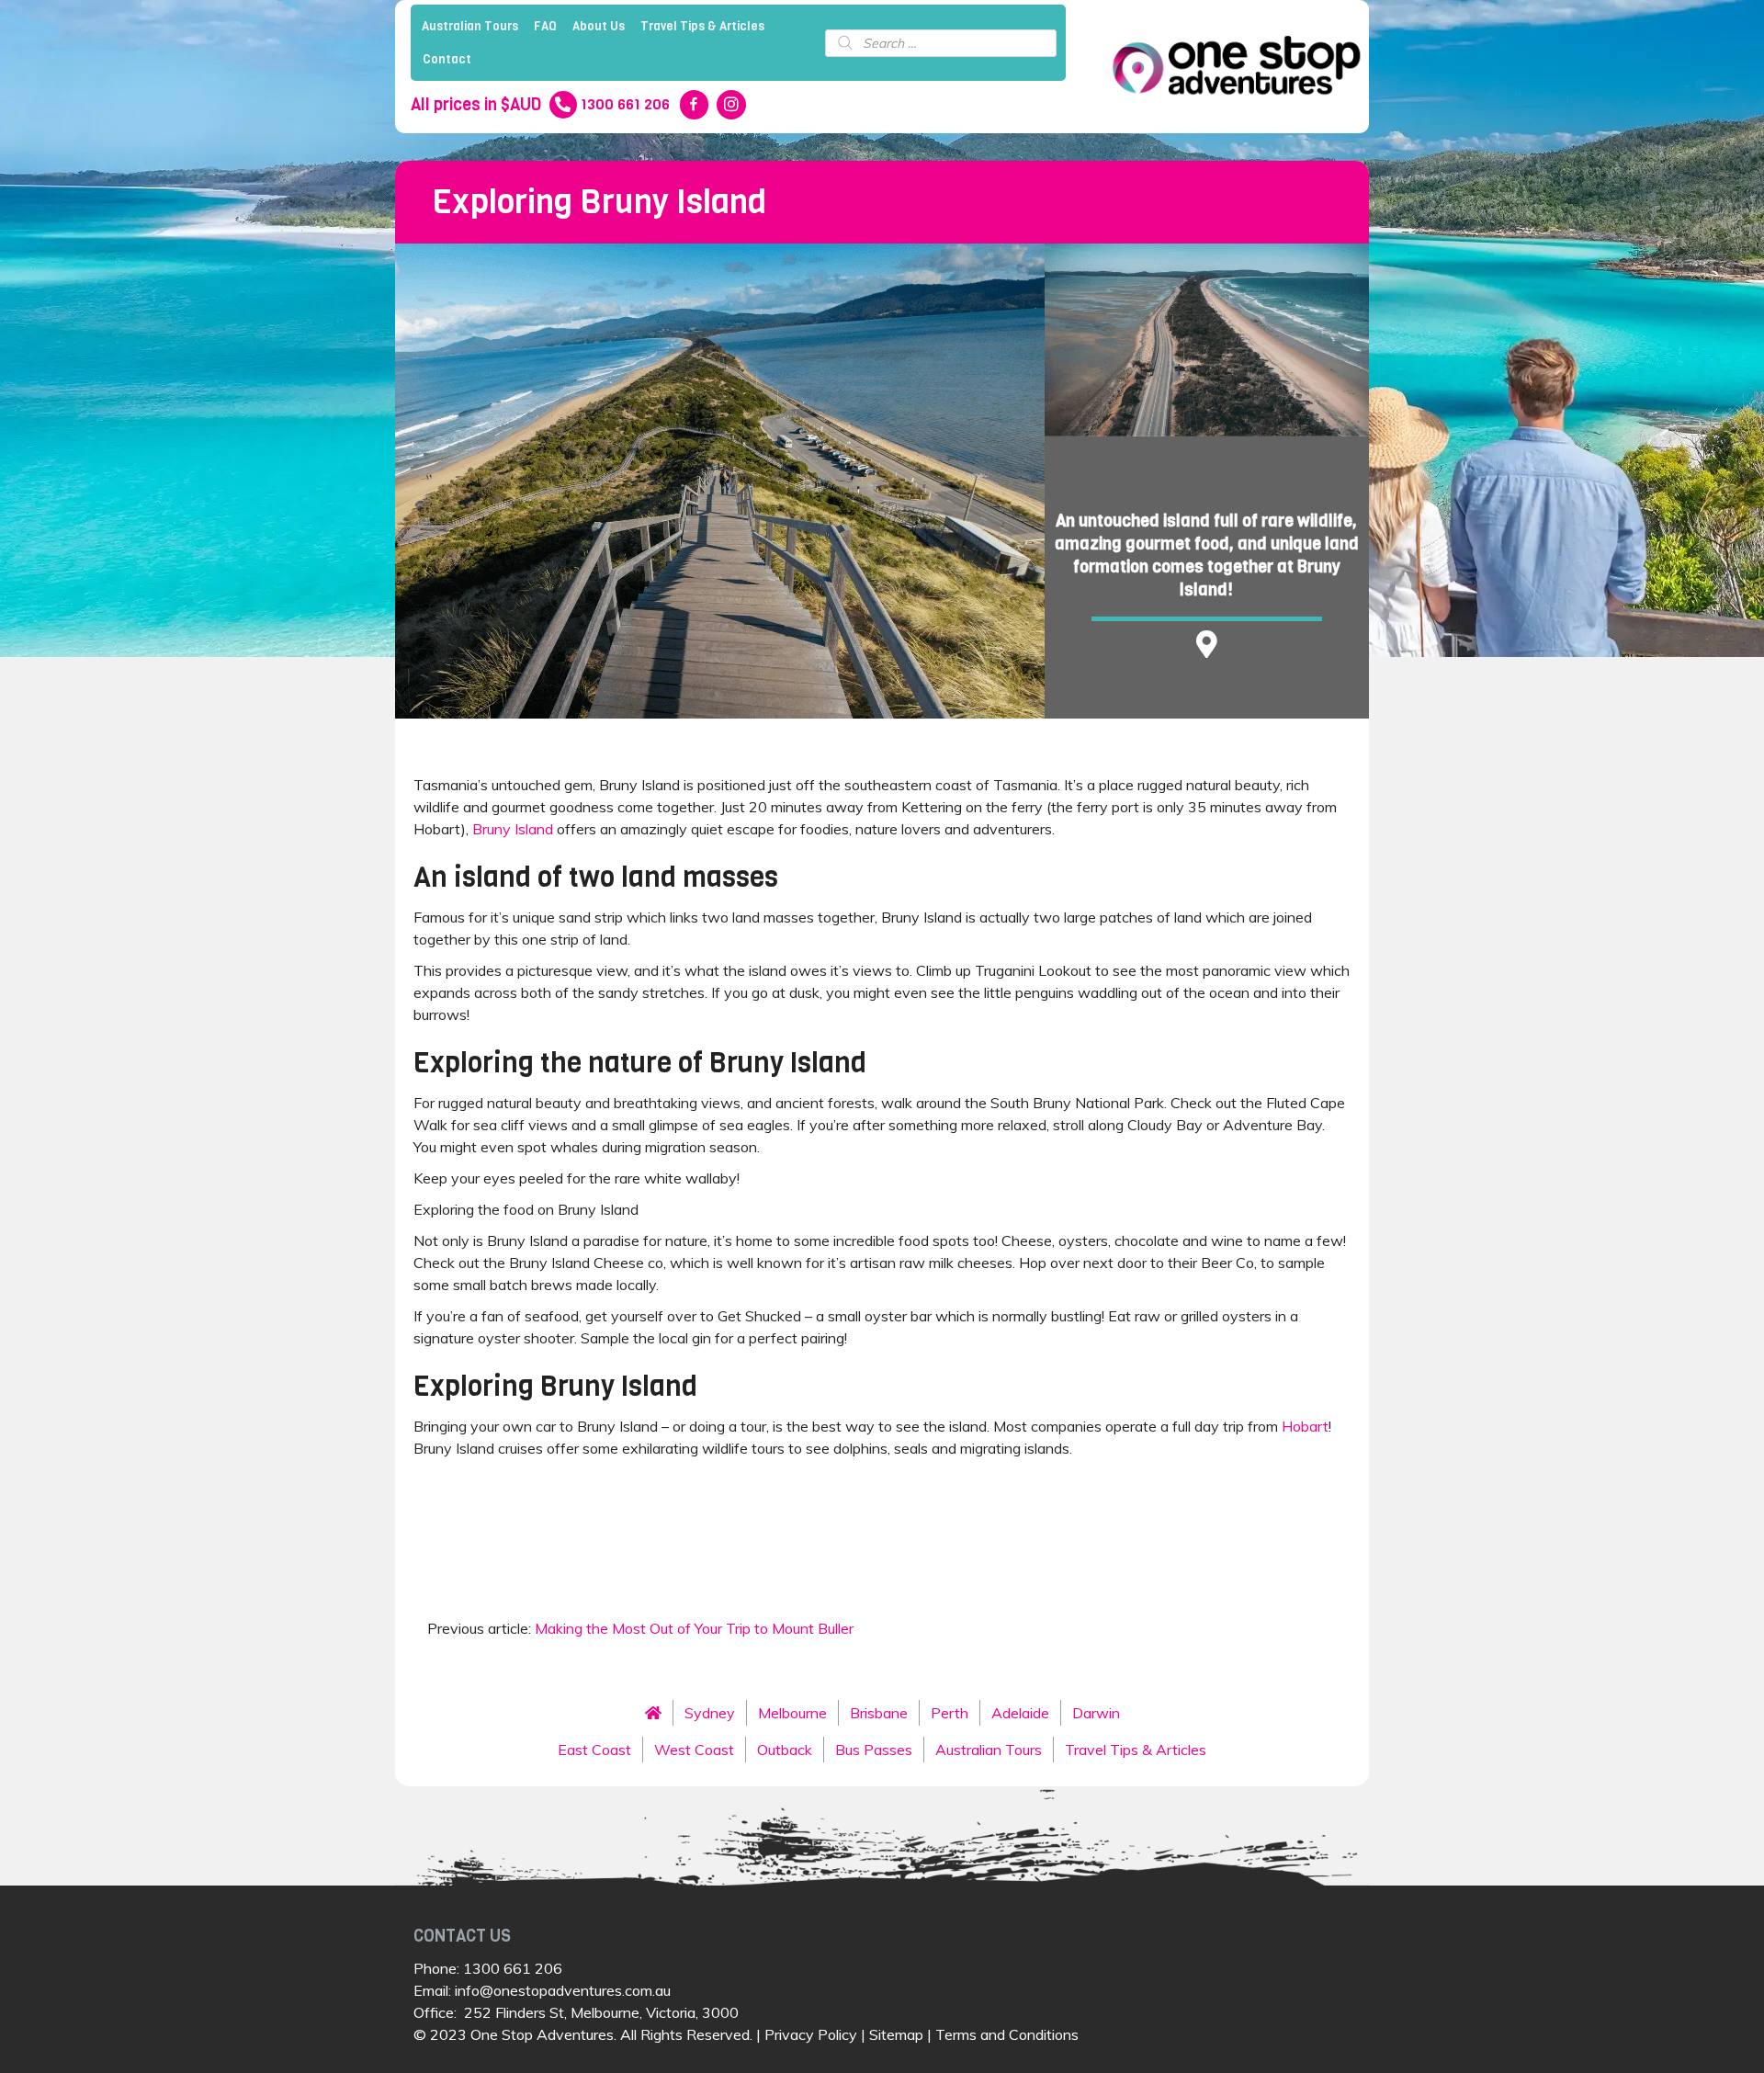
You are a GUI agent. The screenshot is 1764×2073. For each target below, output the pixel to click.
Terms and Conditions (1007, 2034)
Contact (447, 59)
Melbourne (792, 1713)
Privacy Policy (811, 2034)
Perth (950, 1713)
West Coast (694, 1750)
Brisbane (879, 1713)
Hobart (1305, 1426)
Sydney (710, 1713)
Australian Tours (470, 26)
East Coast (594, 1750)
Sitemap (896, 2034)
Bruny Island (513, 829)
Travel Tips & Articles (702, 26)
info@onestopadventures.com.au (563, 1990)
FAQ (545, 26)
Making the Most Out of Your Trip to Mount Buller (694, 1628)
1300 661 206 (513, 1968)
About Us (599, 26)
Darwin (1096, 1713)
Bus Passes (874, 1750)
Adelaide (1020, 1713)
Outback (785, 1750)
